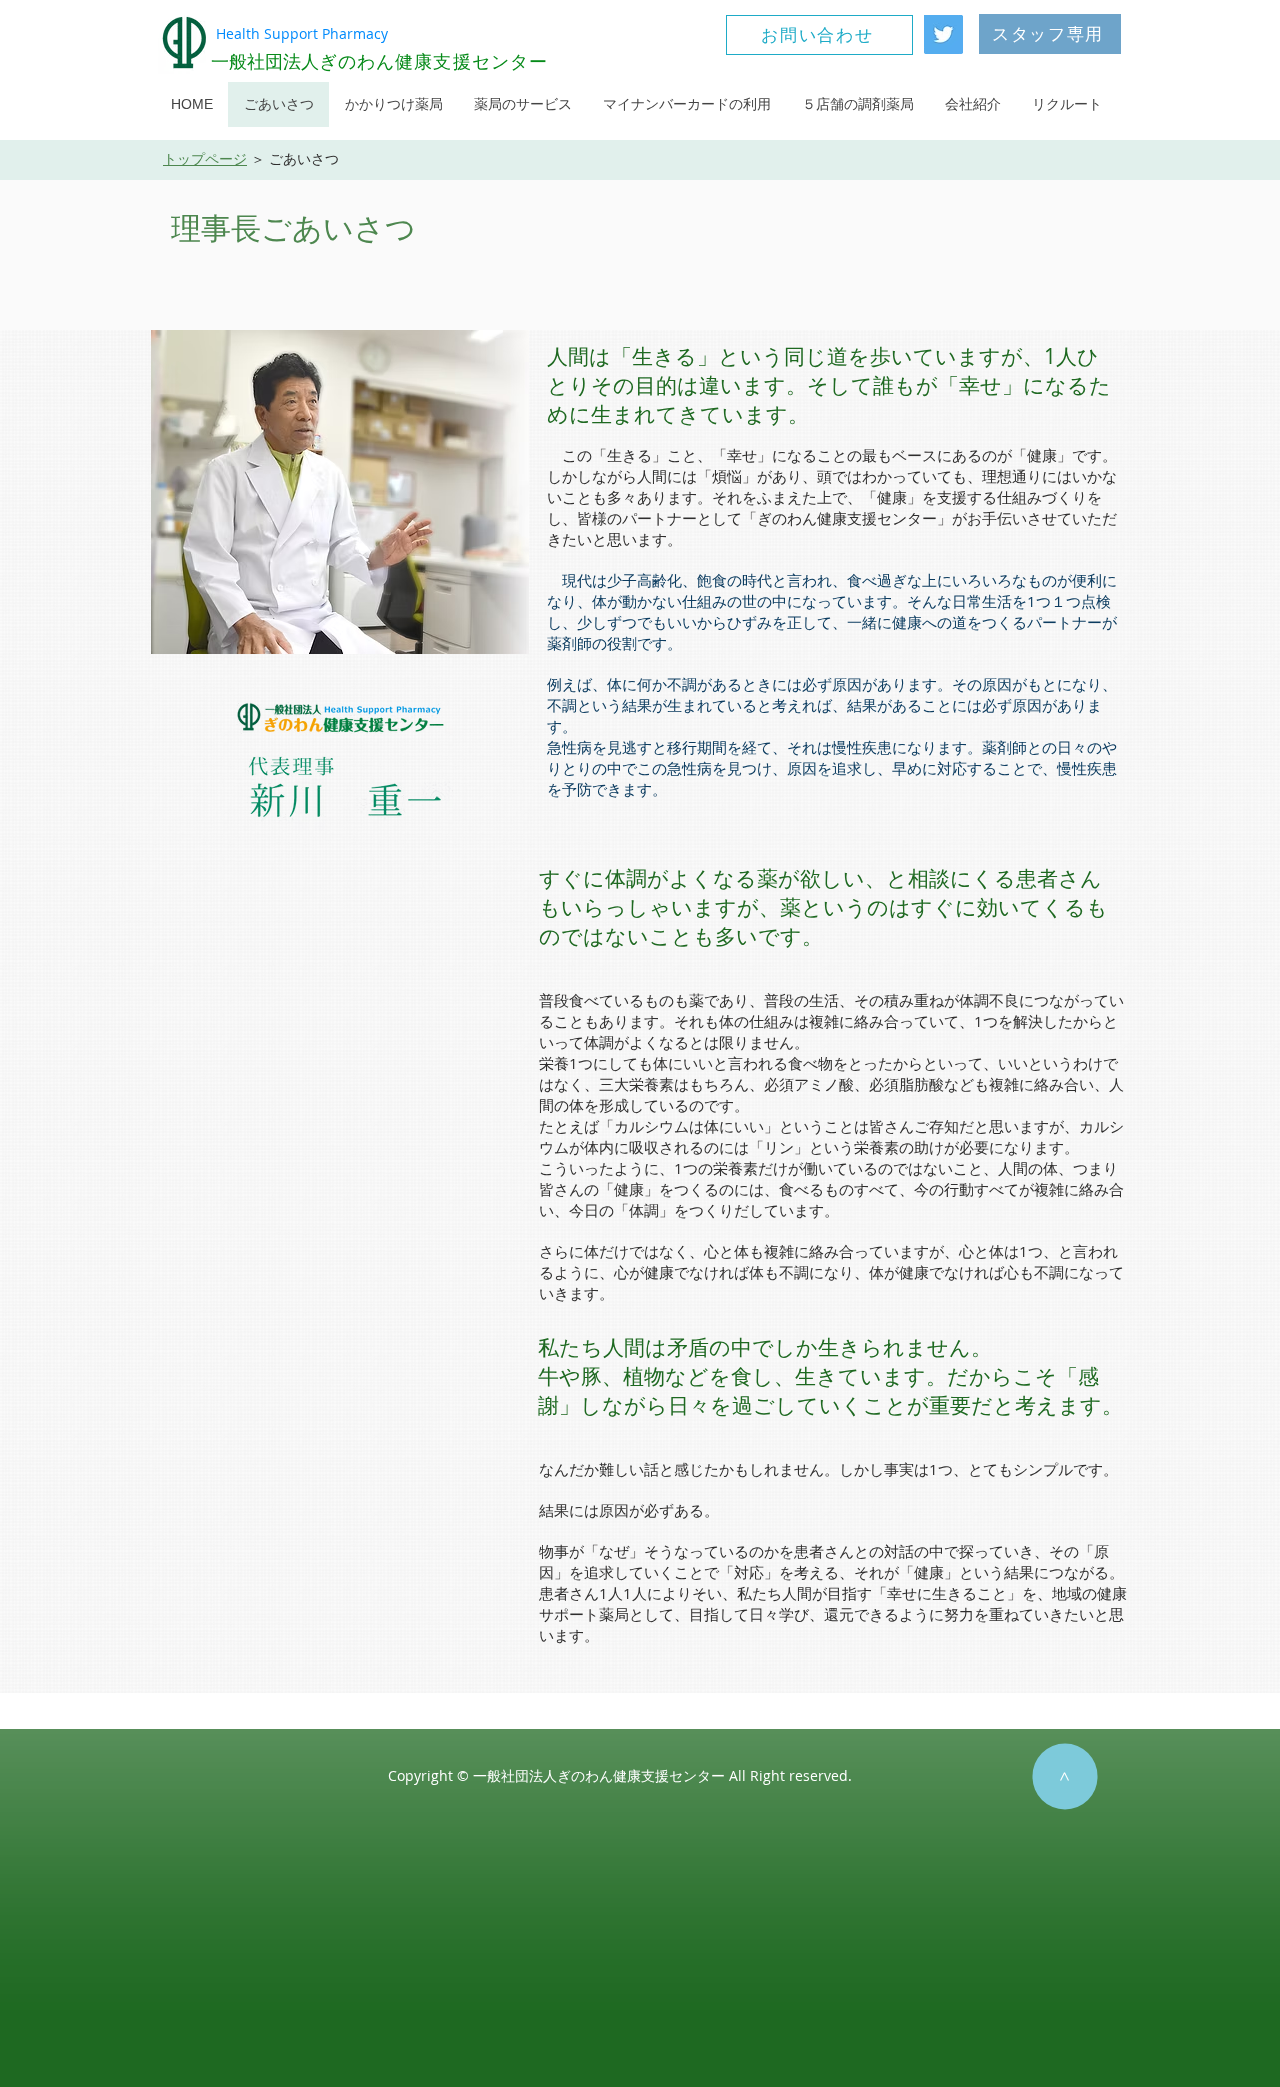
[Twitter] (943, 34)
